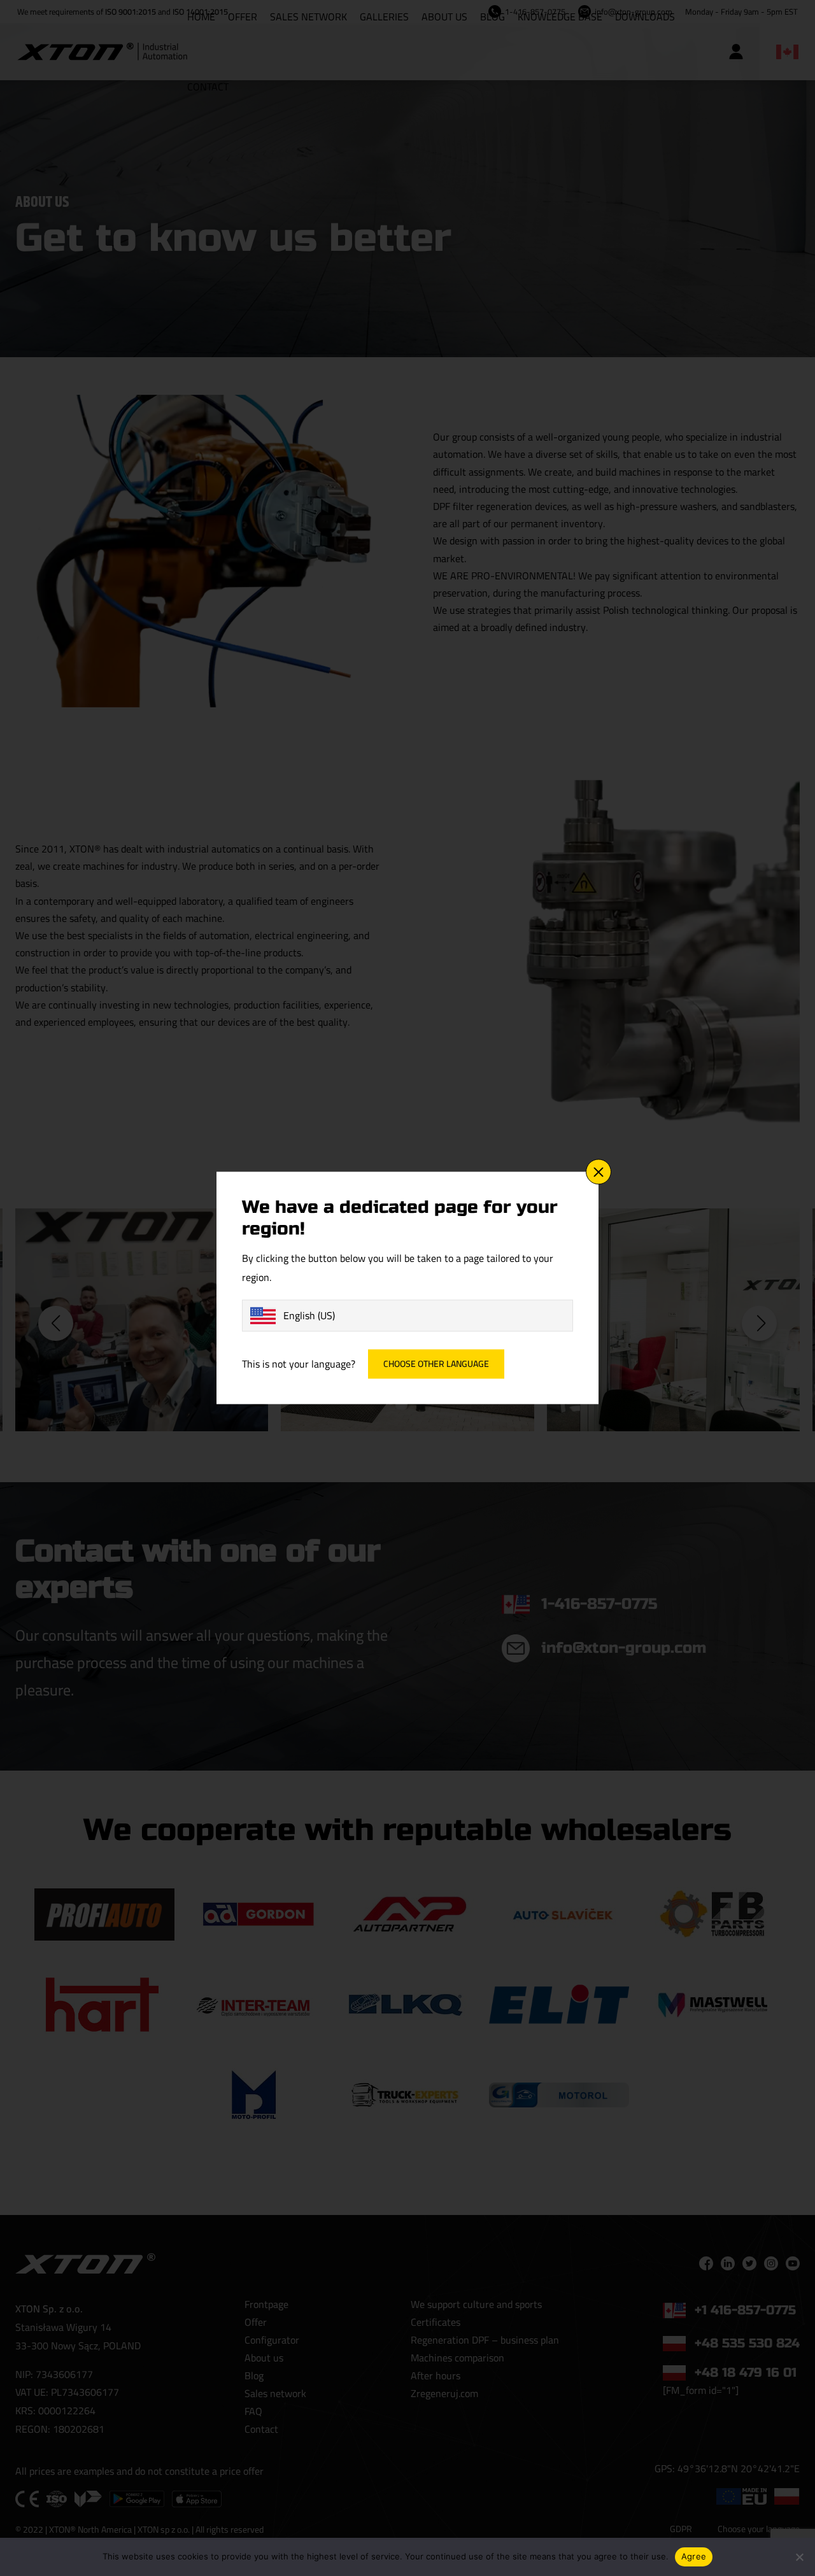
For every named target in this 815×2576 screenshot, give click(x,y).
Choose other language (436, 1364)
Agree (694, 2556)
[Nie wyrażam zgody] (799, 2557)
